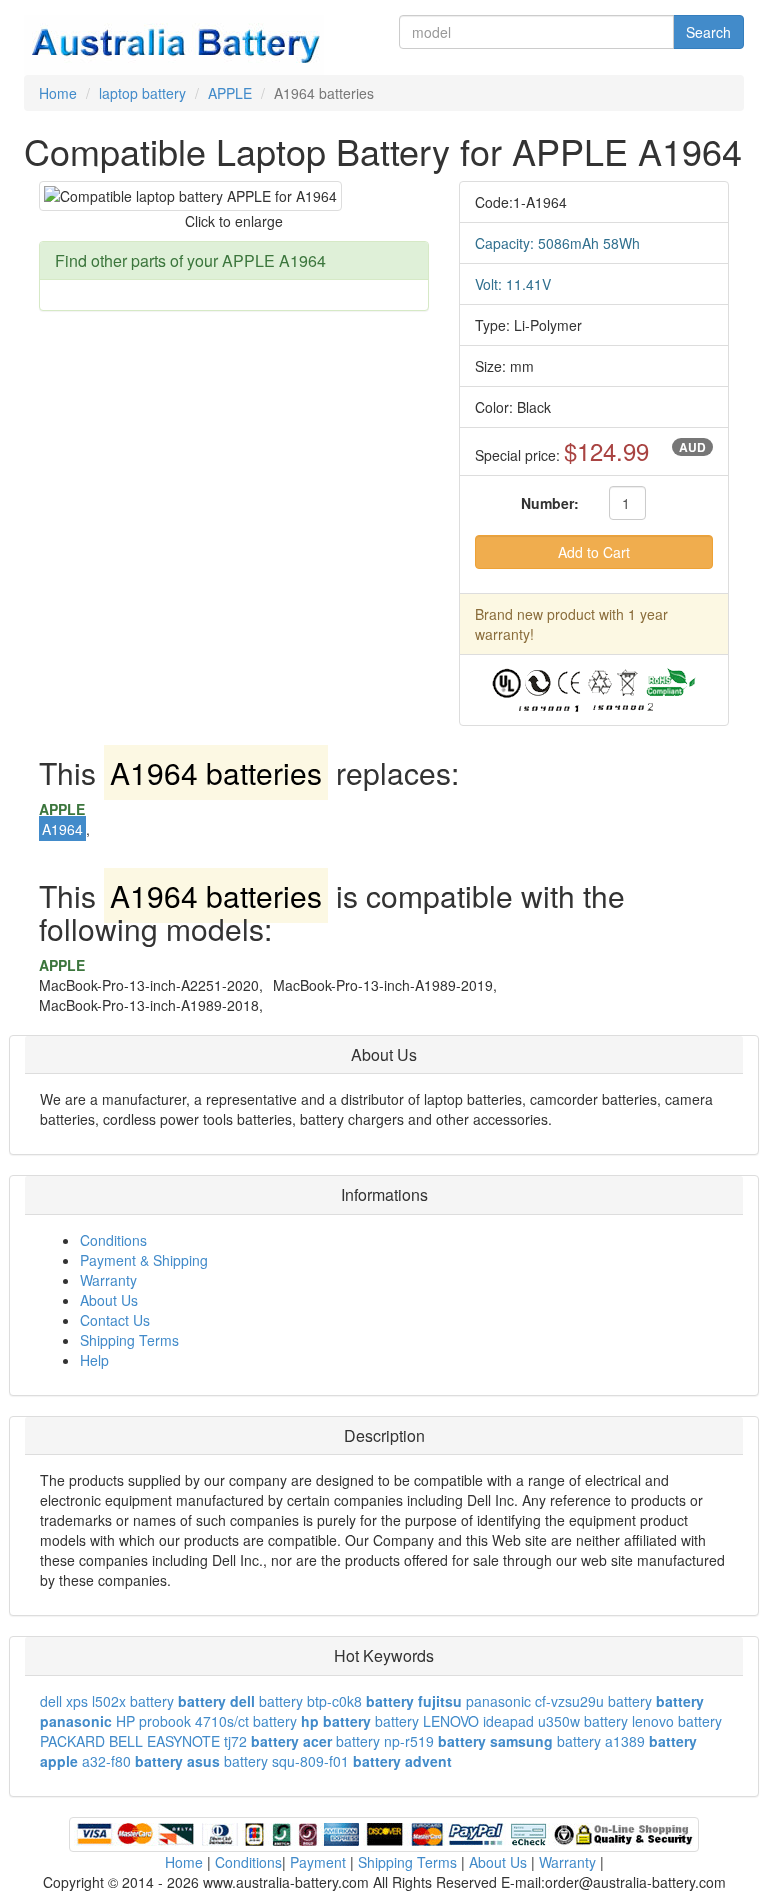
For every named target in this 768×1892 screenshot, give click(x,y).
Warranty (108, 1280)
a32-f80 (106, 1761)
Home (58, 93)
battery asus (177, 1761)
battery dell (216, 1701)
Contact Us (115, 1320)
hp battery (336, 1721)
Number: (550, 503)
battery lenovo (629, 1721)
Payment (318, 1862)
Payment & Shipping (144, 1260)
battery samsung (495, 1741)
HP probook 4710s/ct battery (206, 1721)
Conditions (113, 1240)
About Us (109, 1300)
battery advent (402, 1761)
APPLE (230, 93)
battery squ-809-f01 (286, 1761)
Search (708, 32)
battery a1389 (601, 1741)
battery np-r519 (385, 1741)
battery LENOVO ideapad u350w (477, 1721)
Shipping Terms (129, 1340)
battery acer (291, 1741)
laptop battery (142, 93)
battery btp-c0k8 (310, 1701)
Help (94, 1360)
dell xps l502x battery (107, 1701)
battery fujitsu (414, 1701)
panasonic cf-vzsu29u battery (559, 1701)
